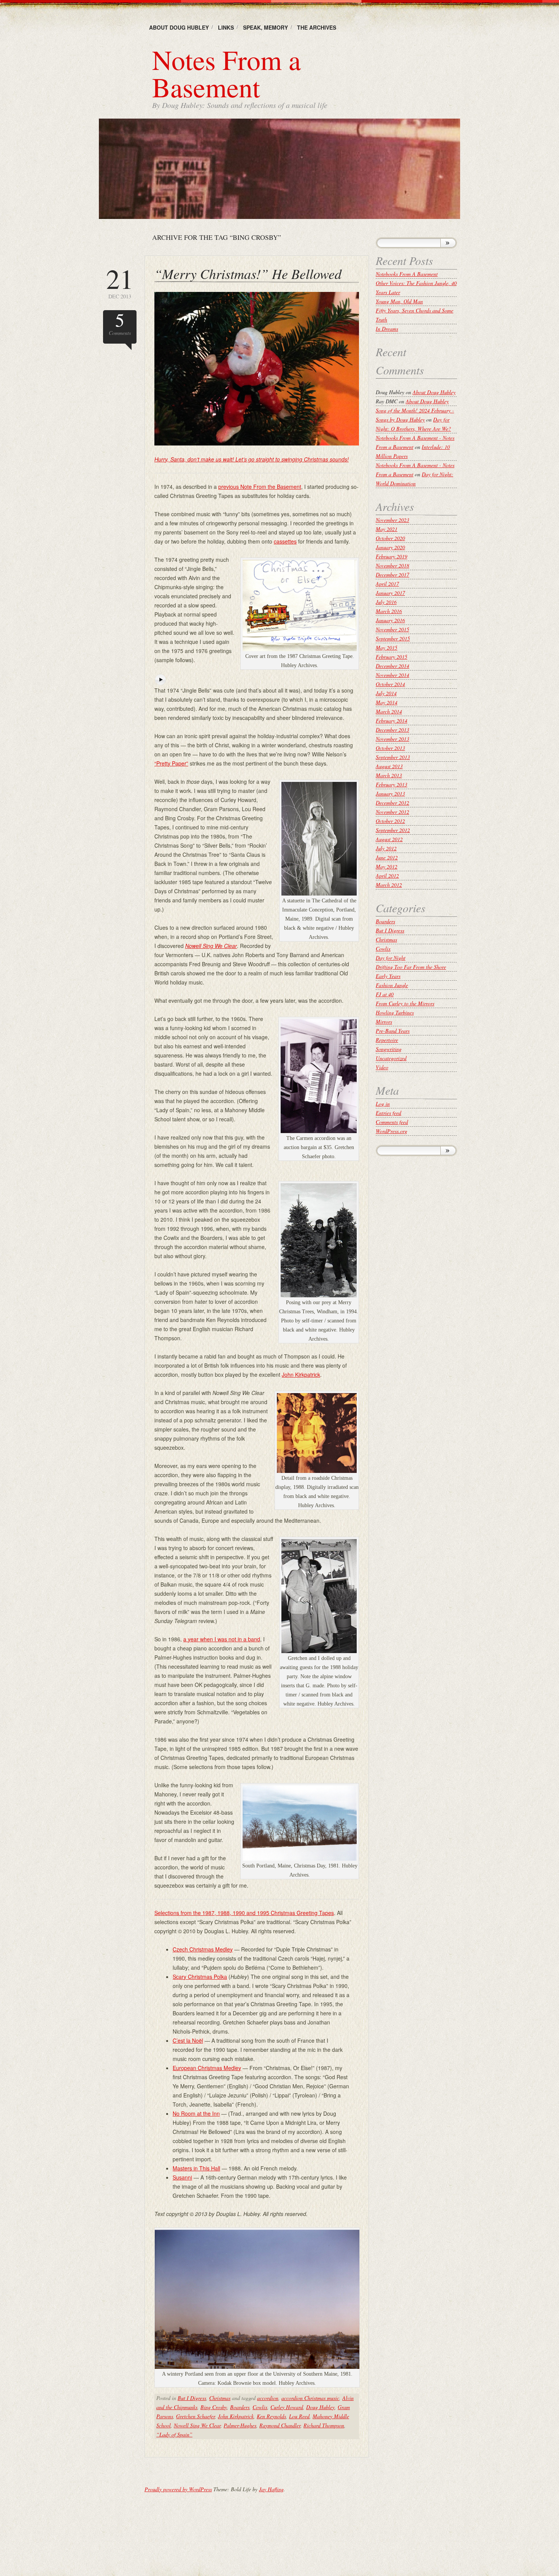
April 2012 (387, 876)
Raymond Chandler (280, 2425)
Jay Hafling (271, 2489)
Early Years (388, 976)
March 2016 (389, 611)
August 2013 (389, 766)
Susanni (182, 2177)
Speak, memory (265, 27)
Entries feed (388, 1113)
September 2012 (393, 830)
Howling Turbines (395, 1012)
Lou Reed (299, 2416)
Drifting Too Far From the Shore (411, 967)
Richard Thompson (324, 2425)
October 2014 (390, 684)
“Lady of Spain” (174, 2434)
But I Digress (192, 2398)
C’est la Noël (188, 2040)
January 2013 (390, 793)
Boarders (240, 2407)
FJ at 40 (385, 994)
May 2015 (387, 648)
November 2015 (392, 629)
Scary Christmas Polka (200, 1977)
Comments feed (392, 1122)
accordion (268, 2398)
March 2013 (389, 775)
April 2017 (387, 584)
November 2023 (392, 520)
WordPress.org (391, 1131)
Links (226, 27)
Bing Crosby (214, 2407)
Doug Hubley (320, 2407)
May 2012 (387, 866)
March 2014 (389, 711)
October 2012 (390, 821)
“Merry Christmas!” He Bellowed (248, 273)
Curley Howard (287, 2407)
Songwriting (389, 1049)
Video (382, 1067)
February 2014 (391, 720)
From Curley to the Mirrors (405, 1003)
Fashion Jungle (392, 985)
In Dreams (387, 329)
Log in (383, 1104)
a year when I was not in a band (222, 1639)
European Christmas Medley (207, 2068)
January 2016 (390, 620)
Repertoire (387, 1040)
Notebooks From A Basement (407, 274)
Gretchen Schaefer (195, 2416)
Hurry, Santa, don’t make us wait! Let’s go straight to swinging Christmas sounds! (252, 459)
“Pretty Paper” (171, 763)
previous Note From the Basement (260, 487)
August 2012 (389, 839)
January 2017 (390, 593)
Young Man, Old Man (399, 301)
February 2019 (391, 556)
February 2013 (391, 784)
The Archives (317, 27)
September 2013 (393, 757)
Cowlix (260, 2407)
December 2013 (392, 730)
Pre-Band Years (393, 1031)
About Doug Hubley (179, 27)
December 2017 (392, 575)
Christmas (220, 2398)
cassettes (285, 541)
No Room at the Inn (196, 2113)
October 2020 (390, 538)
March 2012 (389, 885)
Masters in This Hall (196, 2168)
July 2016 (386, 602)
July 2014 (386, 693)
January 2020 (390, 547)
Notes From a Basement (226, 73)
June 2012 (387, 857)
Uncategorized (391, 1058)
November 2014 (392, 675)
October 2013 (390, 748)
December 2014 (392, 666)
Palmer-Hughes (240, 2425)
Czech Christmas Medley (203, 1949)
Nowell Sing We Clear (197, 2425)
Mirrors (384, 1022)
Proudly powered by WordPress (178, 2489)
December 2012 (392, 803)
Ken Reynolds (271, 2416)
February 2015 (391, 657)
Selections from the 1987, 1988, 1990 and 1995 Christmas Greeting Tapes (244, 1913)
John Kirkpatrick (301, 1374)
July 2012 (386, 848)
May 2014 (387, 702)
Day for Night (391, 958)
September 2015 (393, 638)
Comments (120, 323)
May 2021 (387, 529)
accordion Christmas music (310, 2398)
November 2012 (392, 812)
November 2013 (392, 739)
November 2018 (392, 565)
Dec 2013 (120, 282)
